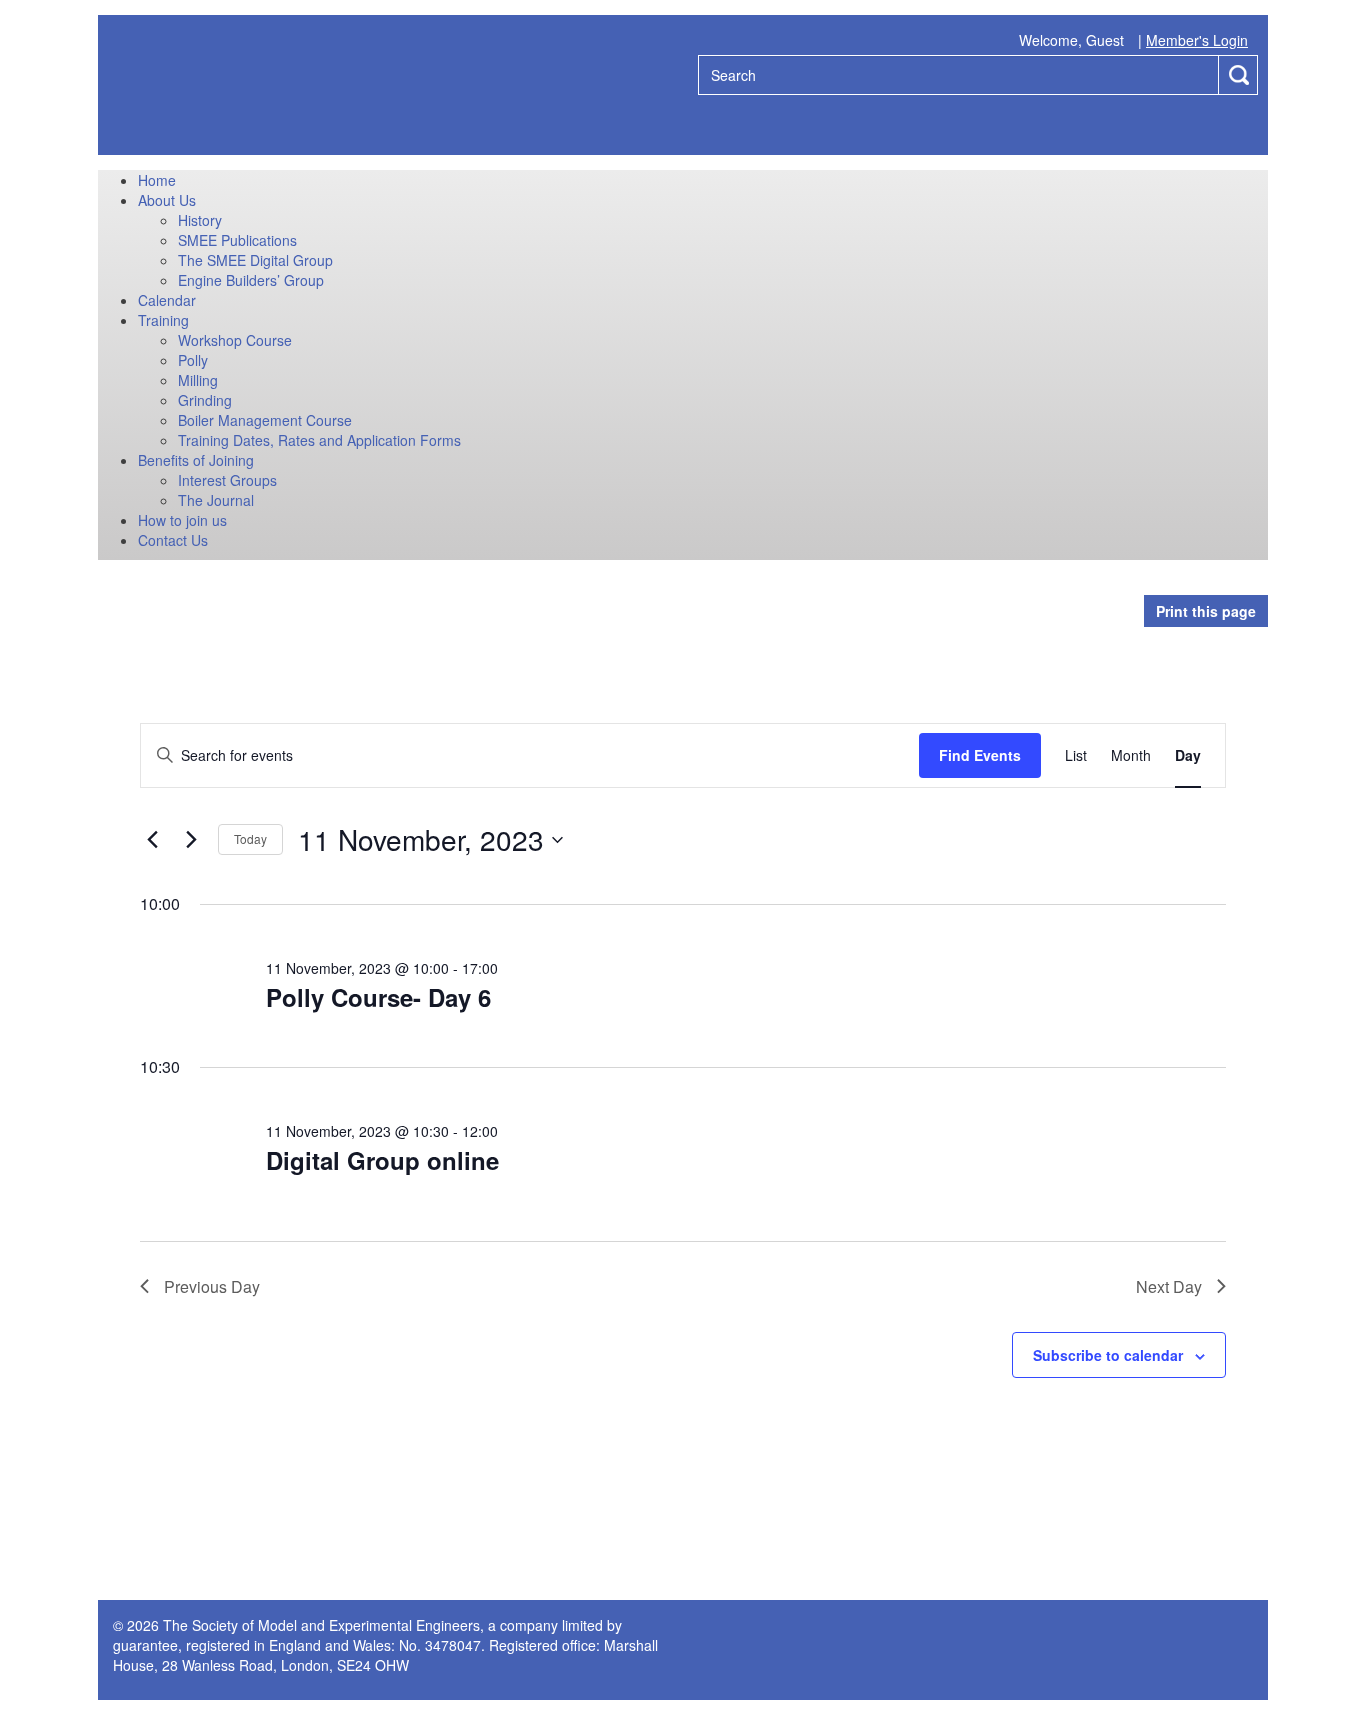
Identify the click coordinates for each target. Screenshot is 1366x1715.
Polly (193, 360)
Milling (198, 380)
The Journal (216, 500)
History (200, 220)
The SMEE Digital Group (255, 260)
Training (163, 320)
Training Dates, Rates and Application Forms (319, 440)
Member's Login (1197, 40)
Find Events (980, 755)
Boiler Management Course (265, 420)
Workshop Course (235, 340)
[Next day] (191, 840)
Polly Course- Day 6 (378, 997)
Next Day (1169, 1286)
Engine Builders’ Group (251, 280)
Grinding (205, 400)
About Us (167, 200)
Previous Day (212, 1286)
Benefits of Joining (196, 460)
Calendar (167, 300)
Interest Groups (227, 480)
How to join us (182, 520)
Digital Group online (382, 1160)
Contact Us (173, 540)
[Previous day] (152, 840)
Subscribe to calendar (1108, 1355)
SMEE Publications (237, 240)
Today (250, 838)
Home (157, 180)
